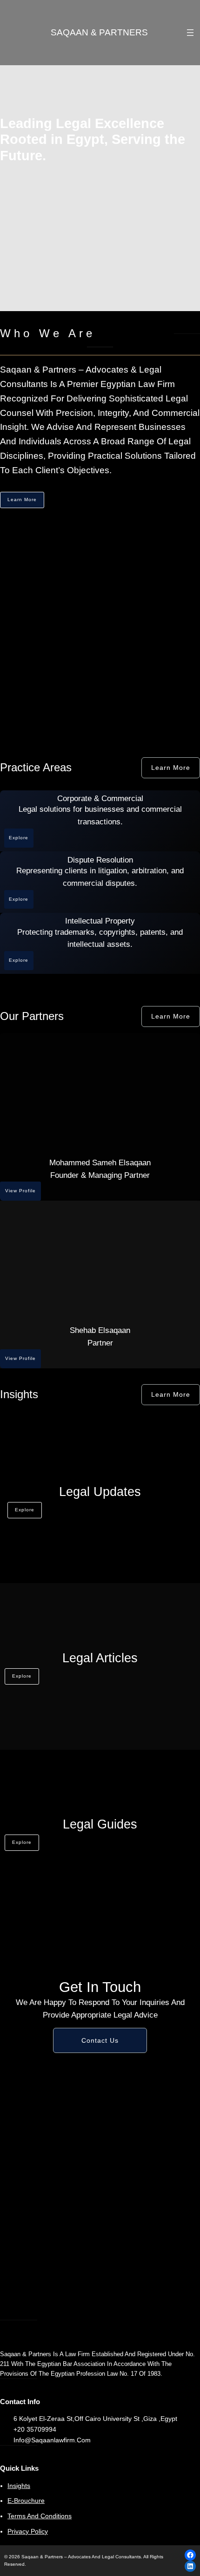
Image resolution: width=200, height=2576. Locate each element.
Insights (19, 2486)
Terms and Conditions (40, 2516)
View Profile (20, 1191)
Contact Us (100, 2040)
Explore (19, 838)
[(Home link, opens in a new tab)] (27, 33)
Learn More (22, 500)
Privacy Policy (28, 2531)
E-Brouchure (26, 2501)
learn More (171, 1016)
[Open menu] (190, 33)
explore (25, 1510)
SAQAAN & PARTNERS (99, 32)
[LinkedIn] (190, 2566)
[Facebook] (190, 2555)
